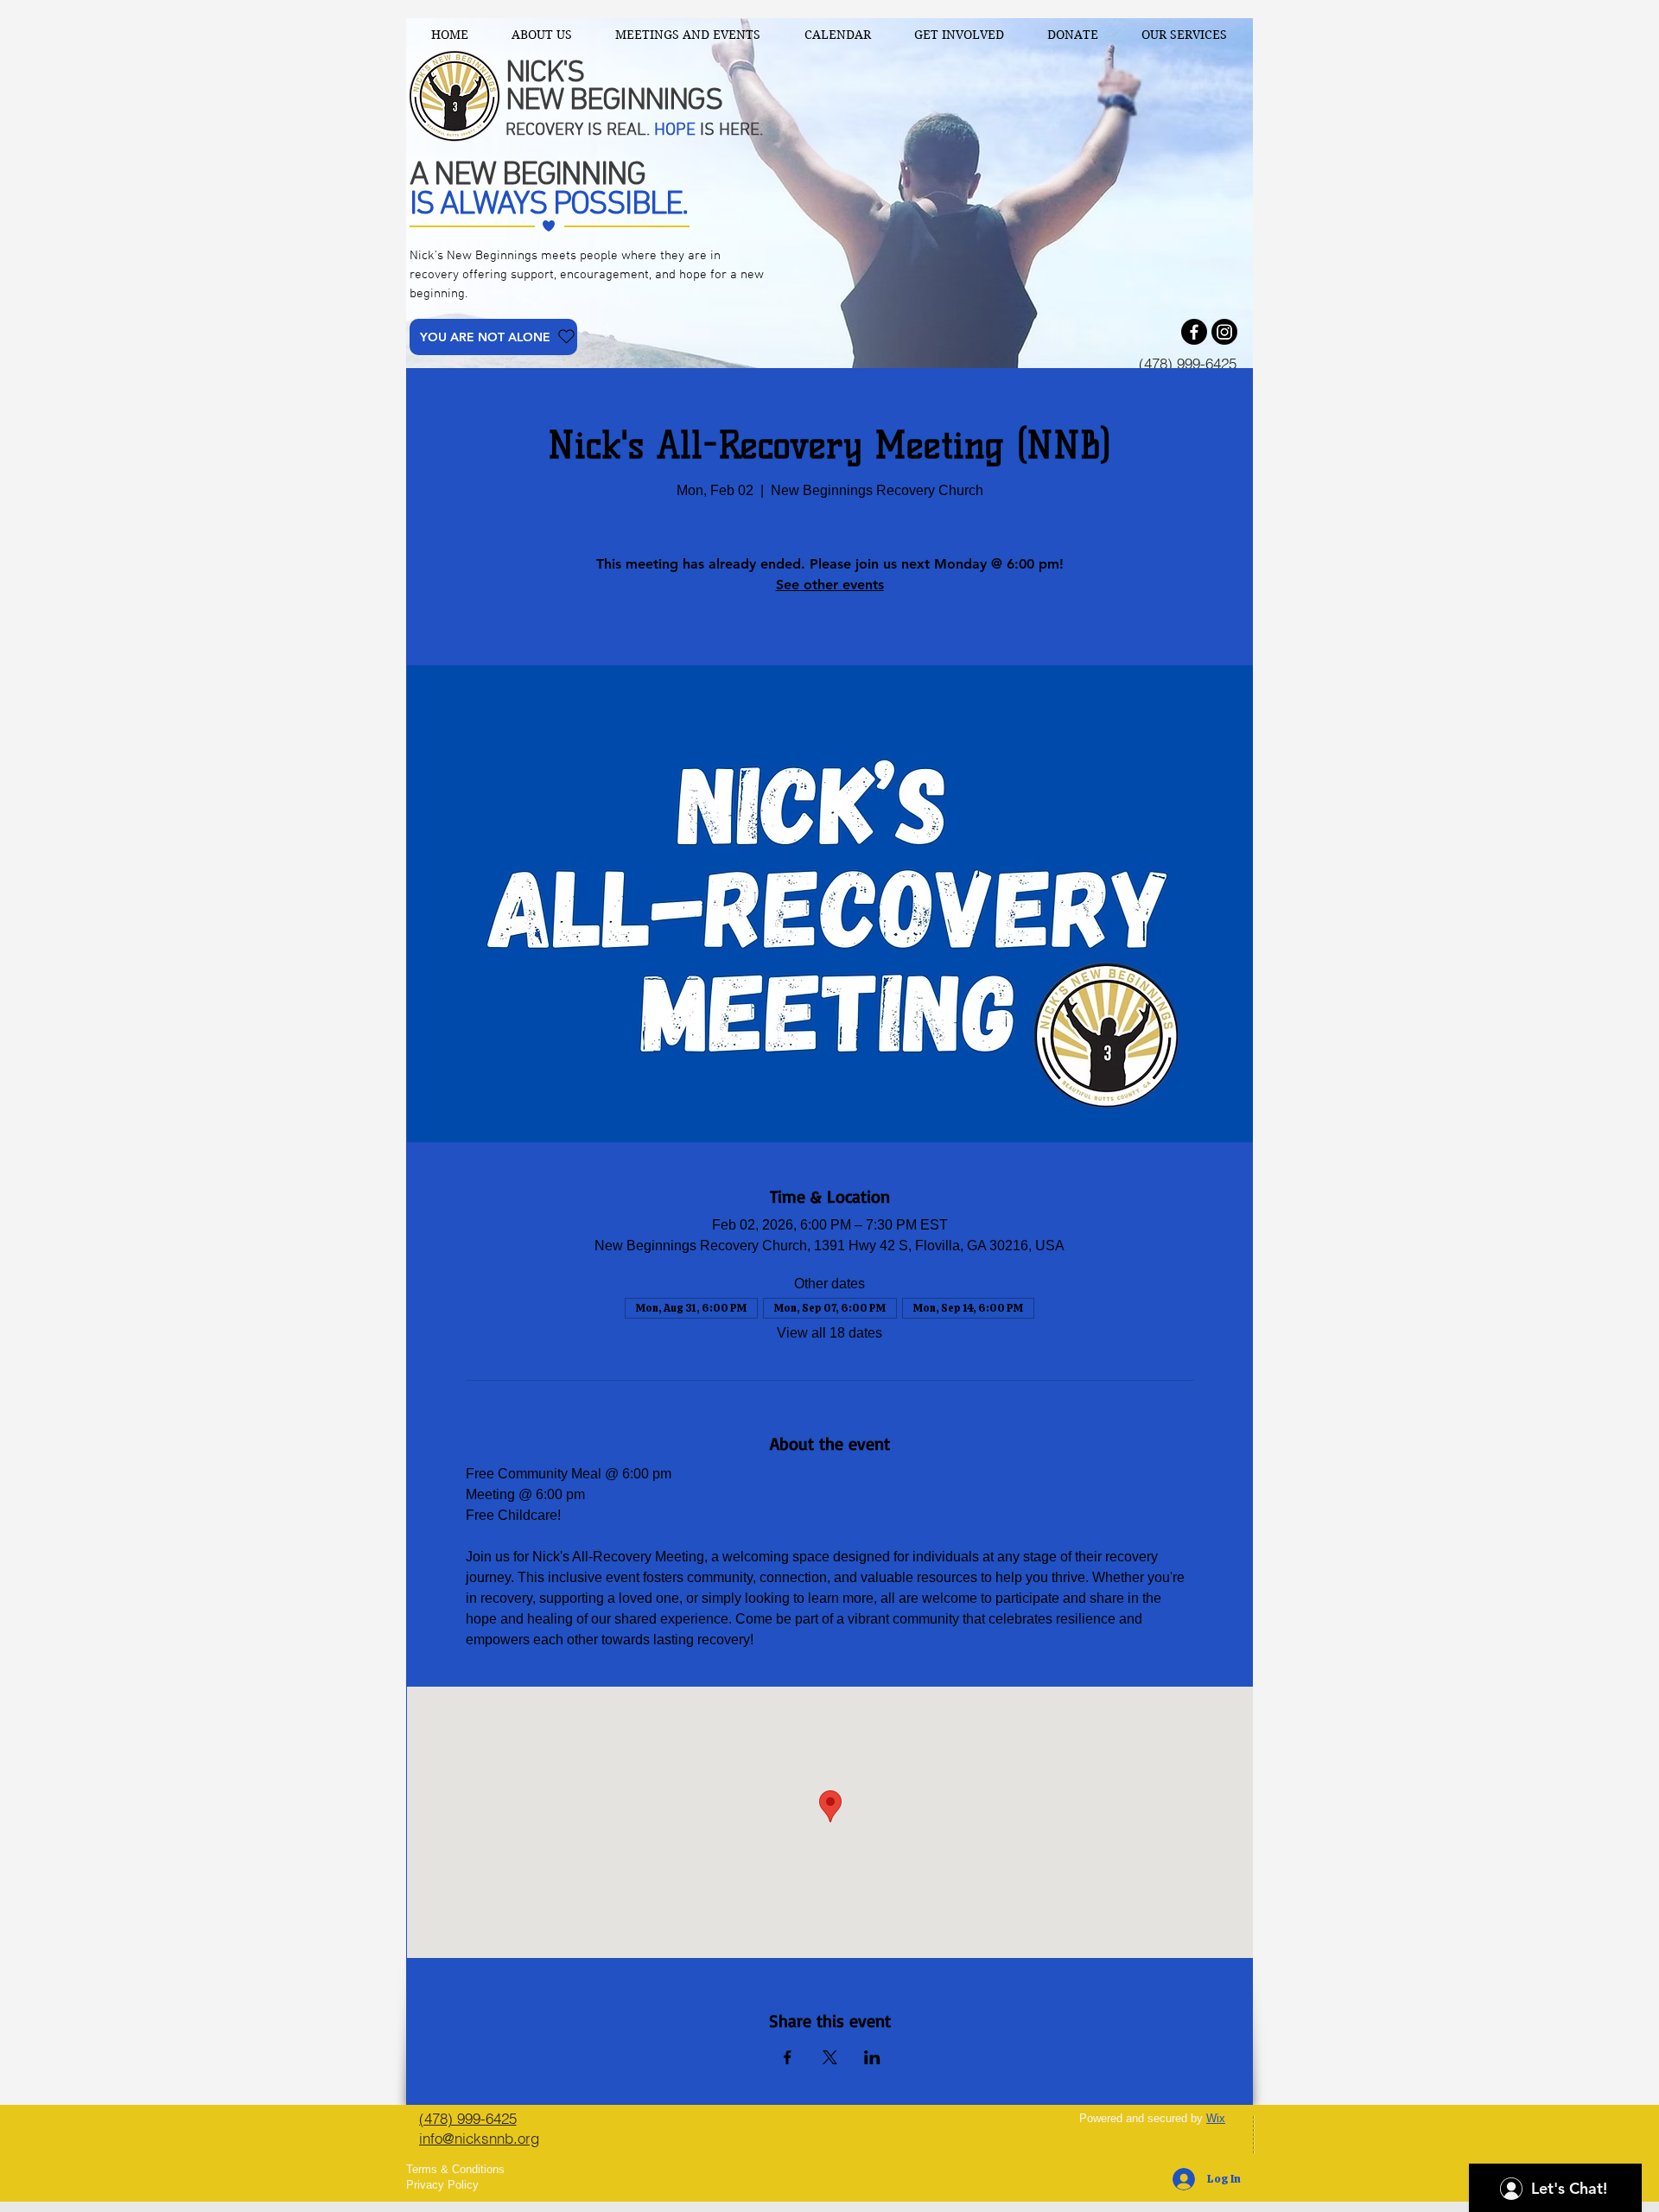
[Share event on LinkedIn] (872, 2057)
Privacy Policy (442, 2185)
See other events (830, 585)
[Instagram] (1224, 332)
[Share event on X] (830, 2057)
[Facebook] (1194, 332)
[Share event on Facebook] (788, 2057)
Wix (1216, 2118)
